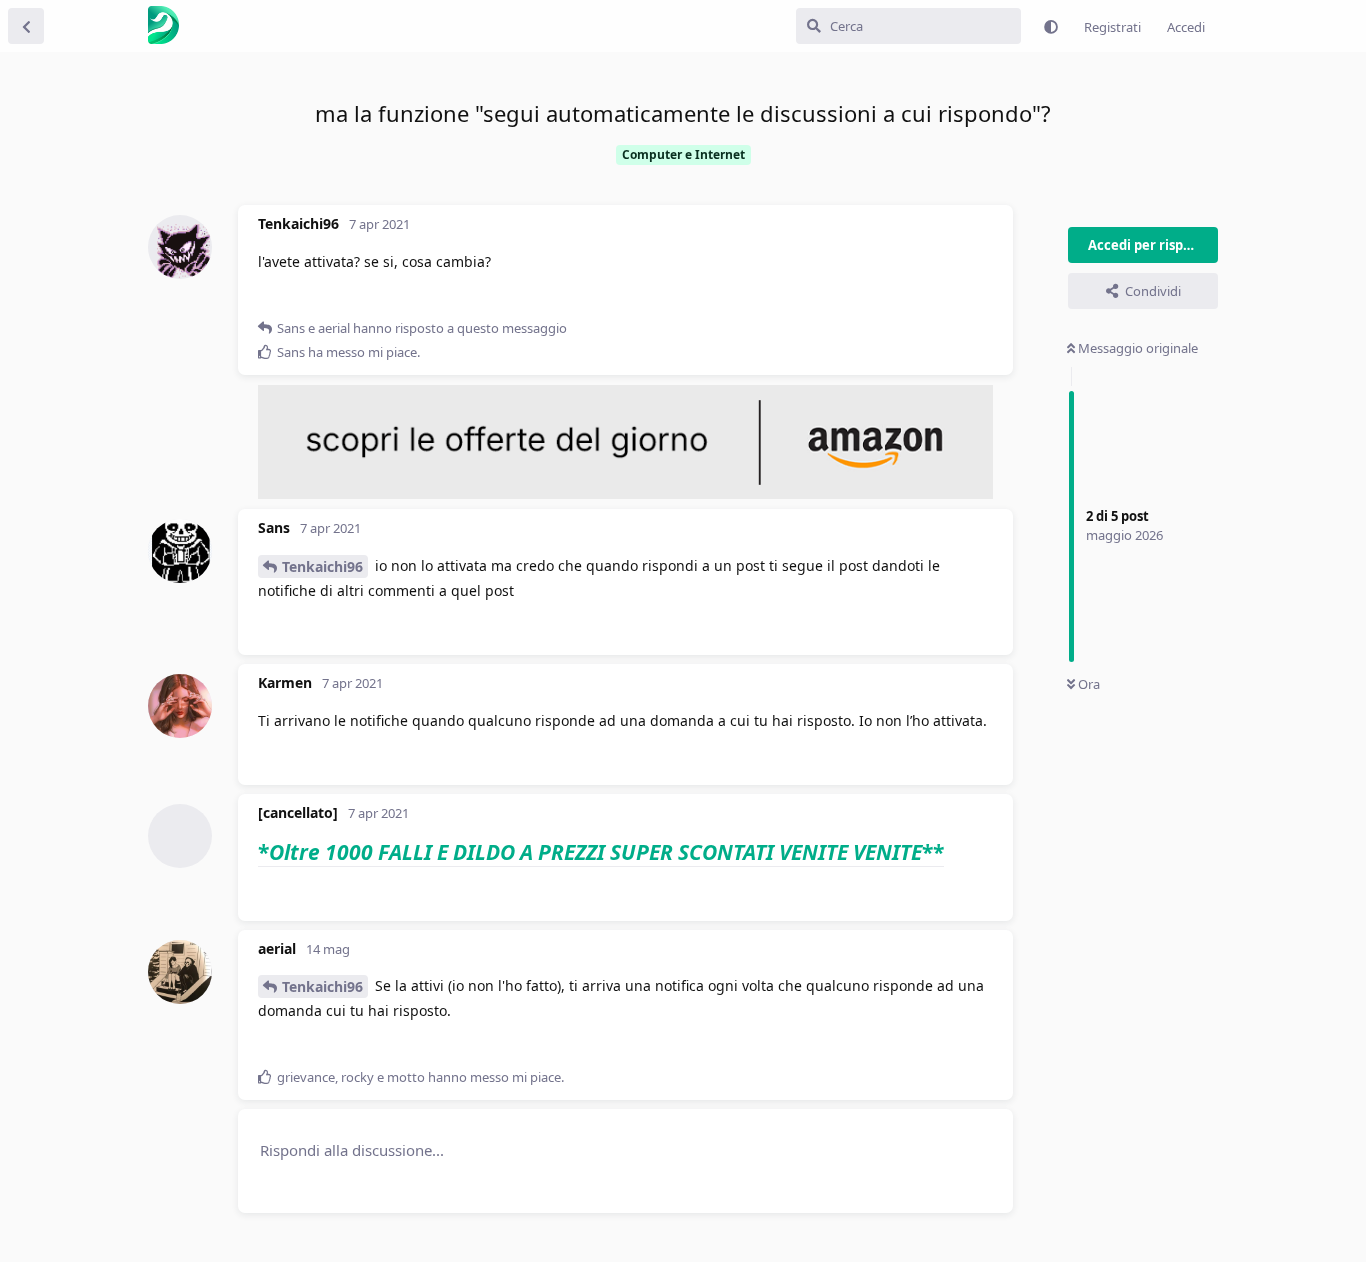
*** (601, 852)
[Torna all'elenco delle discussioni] (26, 26)
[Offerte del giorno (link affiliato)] (625, 494)
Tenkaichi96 (322, 566)
